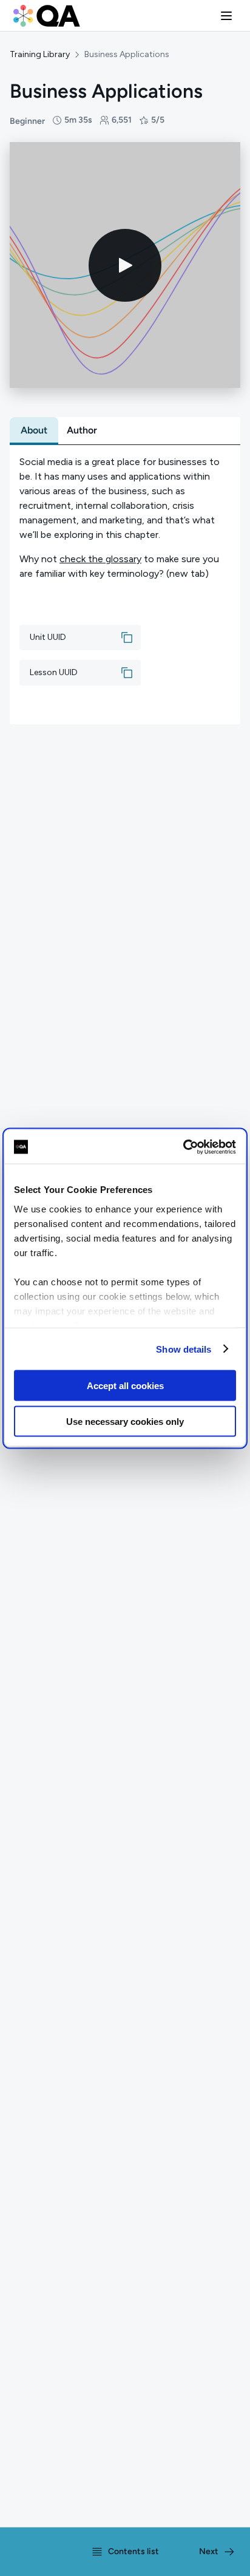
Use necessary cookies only (125, 1421)
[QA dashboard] (47, 16)
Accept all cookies (125, 1386)
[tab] (34, 430)
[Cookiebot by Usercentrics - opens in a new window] (183, 1147)
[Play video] (125, 265)
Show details (184, 1349)
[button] (226, 16)
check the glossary (100, 559)
